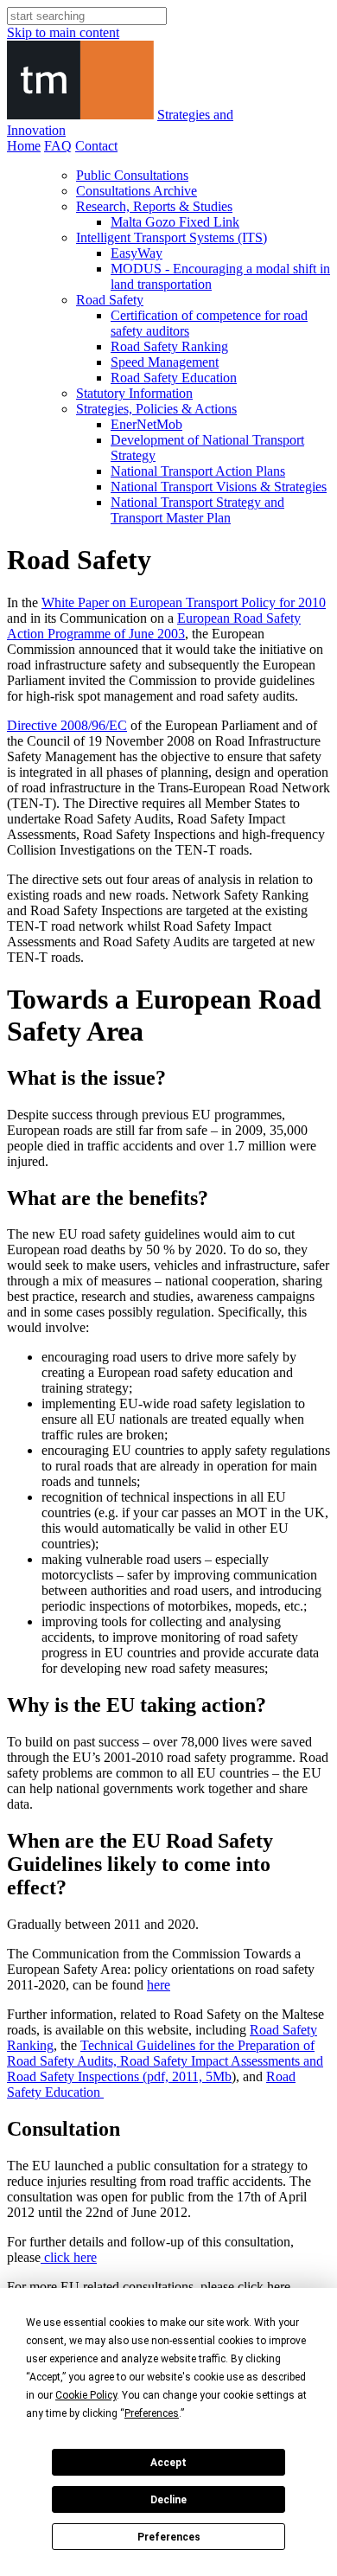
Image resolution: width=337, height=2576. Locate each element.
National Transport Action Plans (198, 471)
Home (24, 146)
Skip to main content (63, 32)
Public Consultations (132, 175)
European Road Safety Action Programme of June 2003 (154, 626)
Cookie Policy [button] (86, 2395)
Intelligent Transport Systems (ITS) (172, 237)
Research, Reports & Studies (154, 206)
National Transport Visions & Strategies (219, 487)
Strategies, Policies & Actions (156, 409)
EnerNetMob (146, 424)
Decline (168, 2500)
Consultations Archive (137, 191)
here (159, 1985)
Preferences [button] (152, 2413)
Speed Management (165, 362)
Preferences (169, 2537)
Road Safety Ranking (169, 346)
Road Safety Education (174, 378)
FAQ (58, 146)
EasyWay (137, 253)
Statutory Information (134, 393)
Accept (168, 2463)
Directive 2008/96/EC (67, 725)
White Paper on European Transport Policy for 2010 (184, 602)
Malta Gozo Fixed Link (175, 222)
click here (69, 2257)
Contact (96, 146)
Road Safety (110, 300)
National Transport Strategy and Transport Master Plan (197, 510)
